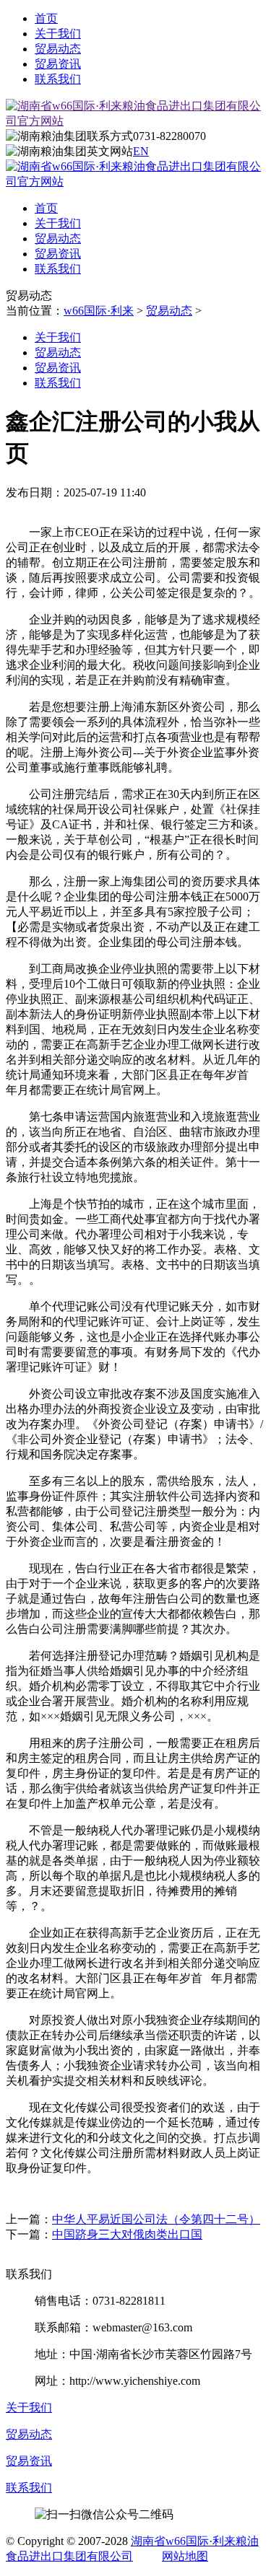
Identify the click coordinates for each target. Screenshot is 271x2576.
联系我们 (58, 79)
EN (141, 151)
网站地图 (185, 2556)
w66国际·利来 (99, 311)
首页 (46, 18)
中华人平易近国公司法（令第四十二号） (156, 2219)
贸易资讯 (58, 64)
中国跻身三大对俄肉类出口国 (127, 2234)
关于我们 (58, 34)
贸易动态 (58, 49)
